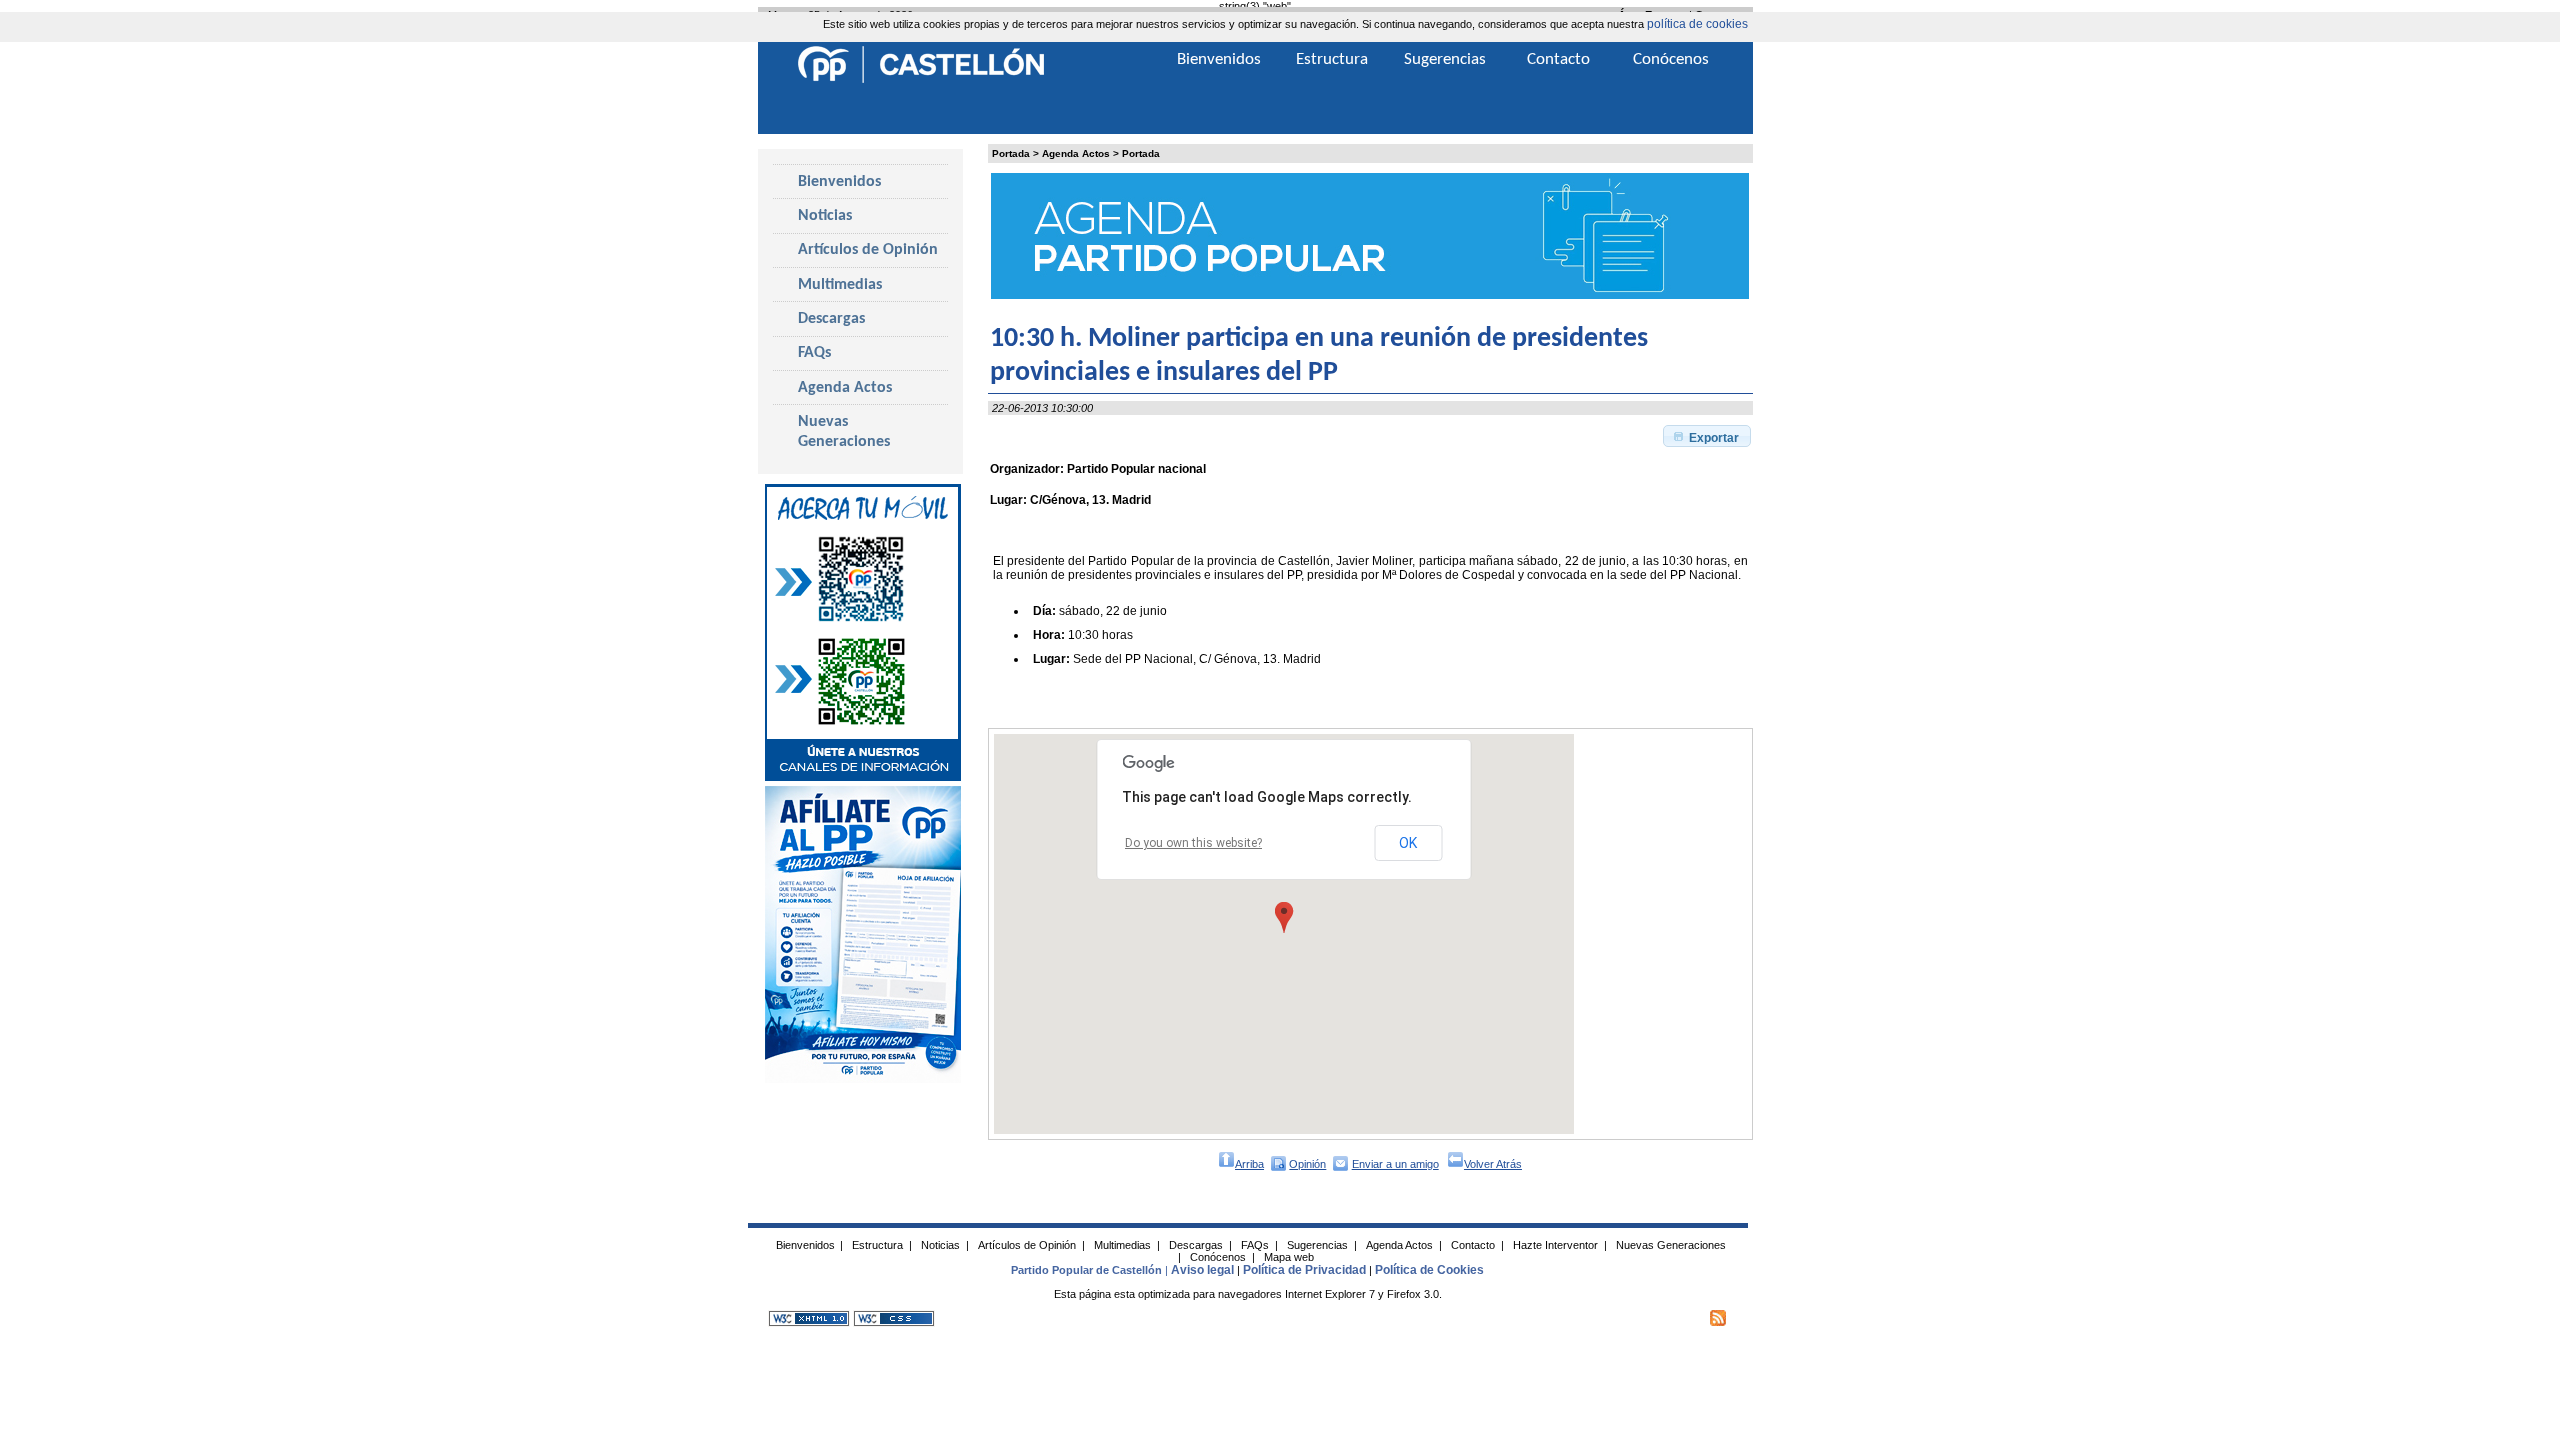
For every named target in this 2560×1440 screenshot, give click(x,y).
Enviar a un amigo (1395, 1164)
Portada (1011, 153)
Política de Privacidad (1304, 1270)
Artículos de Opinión (868, 250)
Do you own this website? (1193, 843)
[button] (1707, 436)
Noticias (825, 216)
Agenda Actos (1076, 153)
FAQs (814, 353)
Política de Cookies (1429, 1270)
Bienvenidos (839, 182)
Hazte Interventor (1555, 1245)
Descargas (831, 319)
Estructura (1332, 59)
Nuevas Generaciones (844, 432)
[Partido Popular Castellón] (921, 80)
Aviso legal (1202, 1270)
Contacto (1558, 59)
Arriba (1249, 1164)
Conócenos (1671, 59)
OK (1408, 843)
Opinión (1307, 1164)
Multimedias (840, 285)
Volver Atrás (1493, 1164)
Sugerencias (1445, 59)
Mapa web (1289, 1257)
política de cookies (1697, 24)
